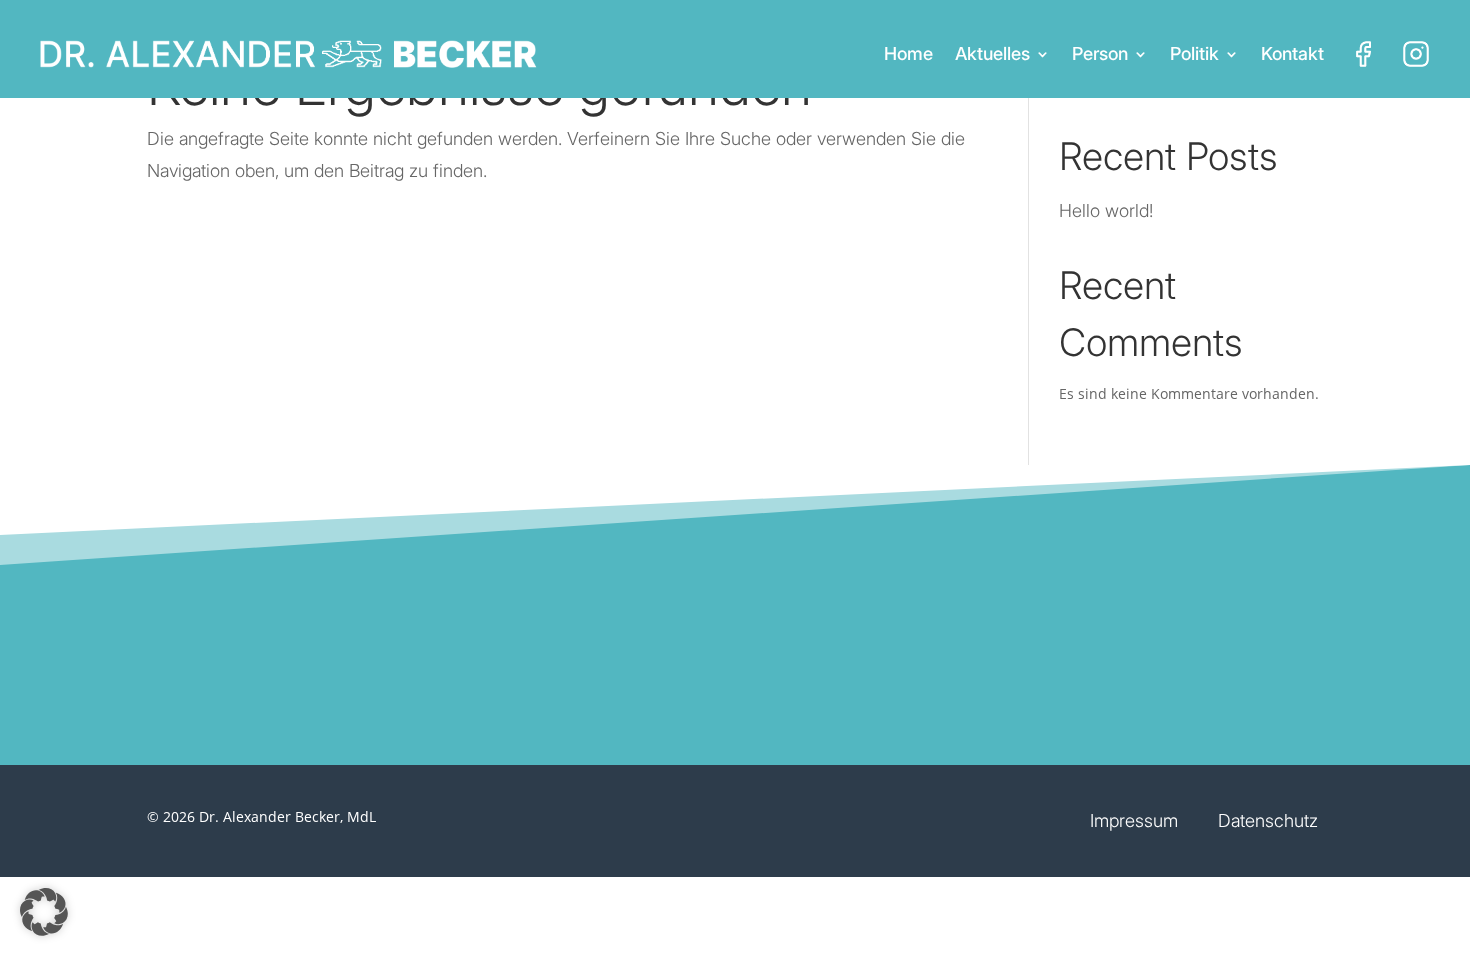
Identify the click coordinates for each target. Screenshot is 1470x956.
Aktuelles (992, 53)
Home (908, 53)
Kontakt (1292, 53)
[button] (44, 912)
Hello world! (1106, 210)
